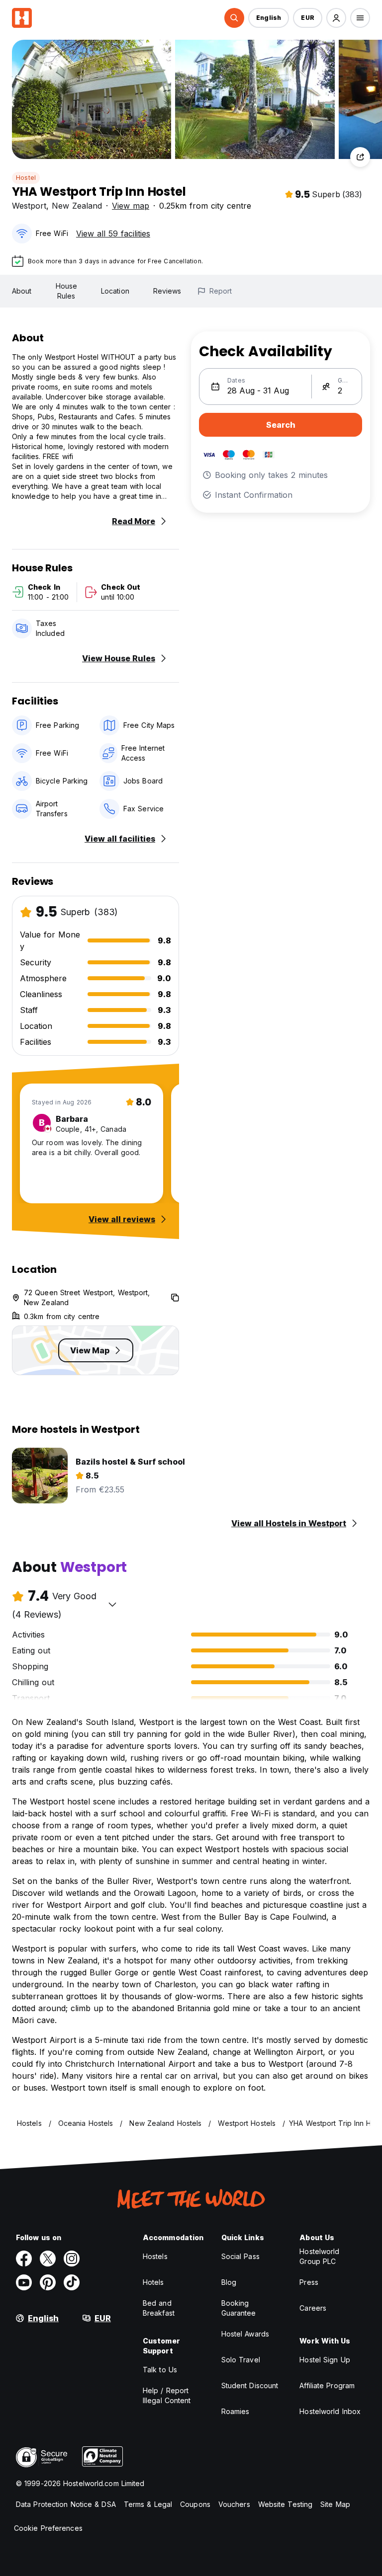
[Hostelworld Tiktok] (72, 2282)
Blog (229, 2282)
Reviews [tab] (167, 291)
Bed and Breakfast (159, 2308)
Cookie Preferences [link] (48, 2528)
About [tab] (22, 291)
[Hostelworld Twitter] (48, 2259)
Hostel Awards (245, 2334)
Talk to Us (160, 2370)
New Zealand (77, 206)
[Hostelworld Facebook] (24, 2259)
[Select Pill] (234, 18)
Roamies (236, 2411)
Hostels (155, 2256)
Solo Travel (241, 2360)
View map (131, 206)
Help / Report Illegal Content (167, 2395)
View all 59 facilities (113, 234)
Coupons (195, 2504)
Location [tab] (115, 291)
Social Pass (240, 2256)
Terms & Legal (148, 2504)
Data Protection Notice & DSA (66, 2504)
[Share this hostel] (360, 157)
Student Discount (250, 2385)
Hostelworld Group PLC (319, 2256)
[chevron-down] (112, 1604)
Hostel (26, 178)
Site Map (335, 2504)
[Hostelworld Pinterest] (48, 2282)
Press (309, 2282)
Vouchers (234, 2504)
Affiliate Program (327, 2385)
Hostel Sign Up (325, 2360)
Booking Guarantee (239, 2308)
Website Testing (286, 2504)
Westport (29, 206)
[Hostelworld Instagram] (72, 2259)
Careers (313, 2308)
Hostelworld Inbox (330, 2411)
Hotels (153, 2282)
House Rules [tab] (67, 291)
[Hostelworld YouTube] (24, 2282)
